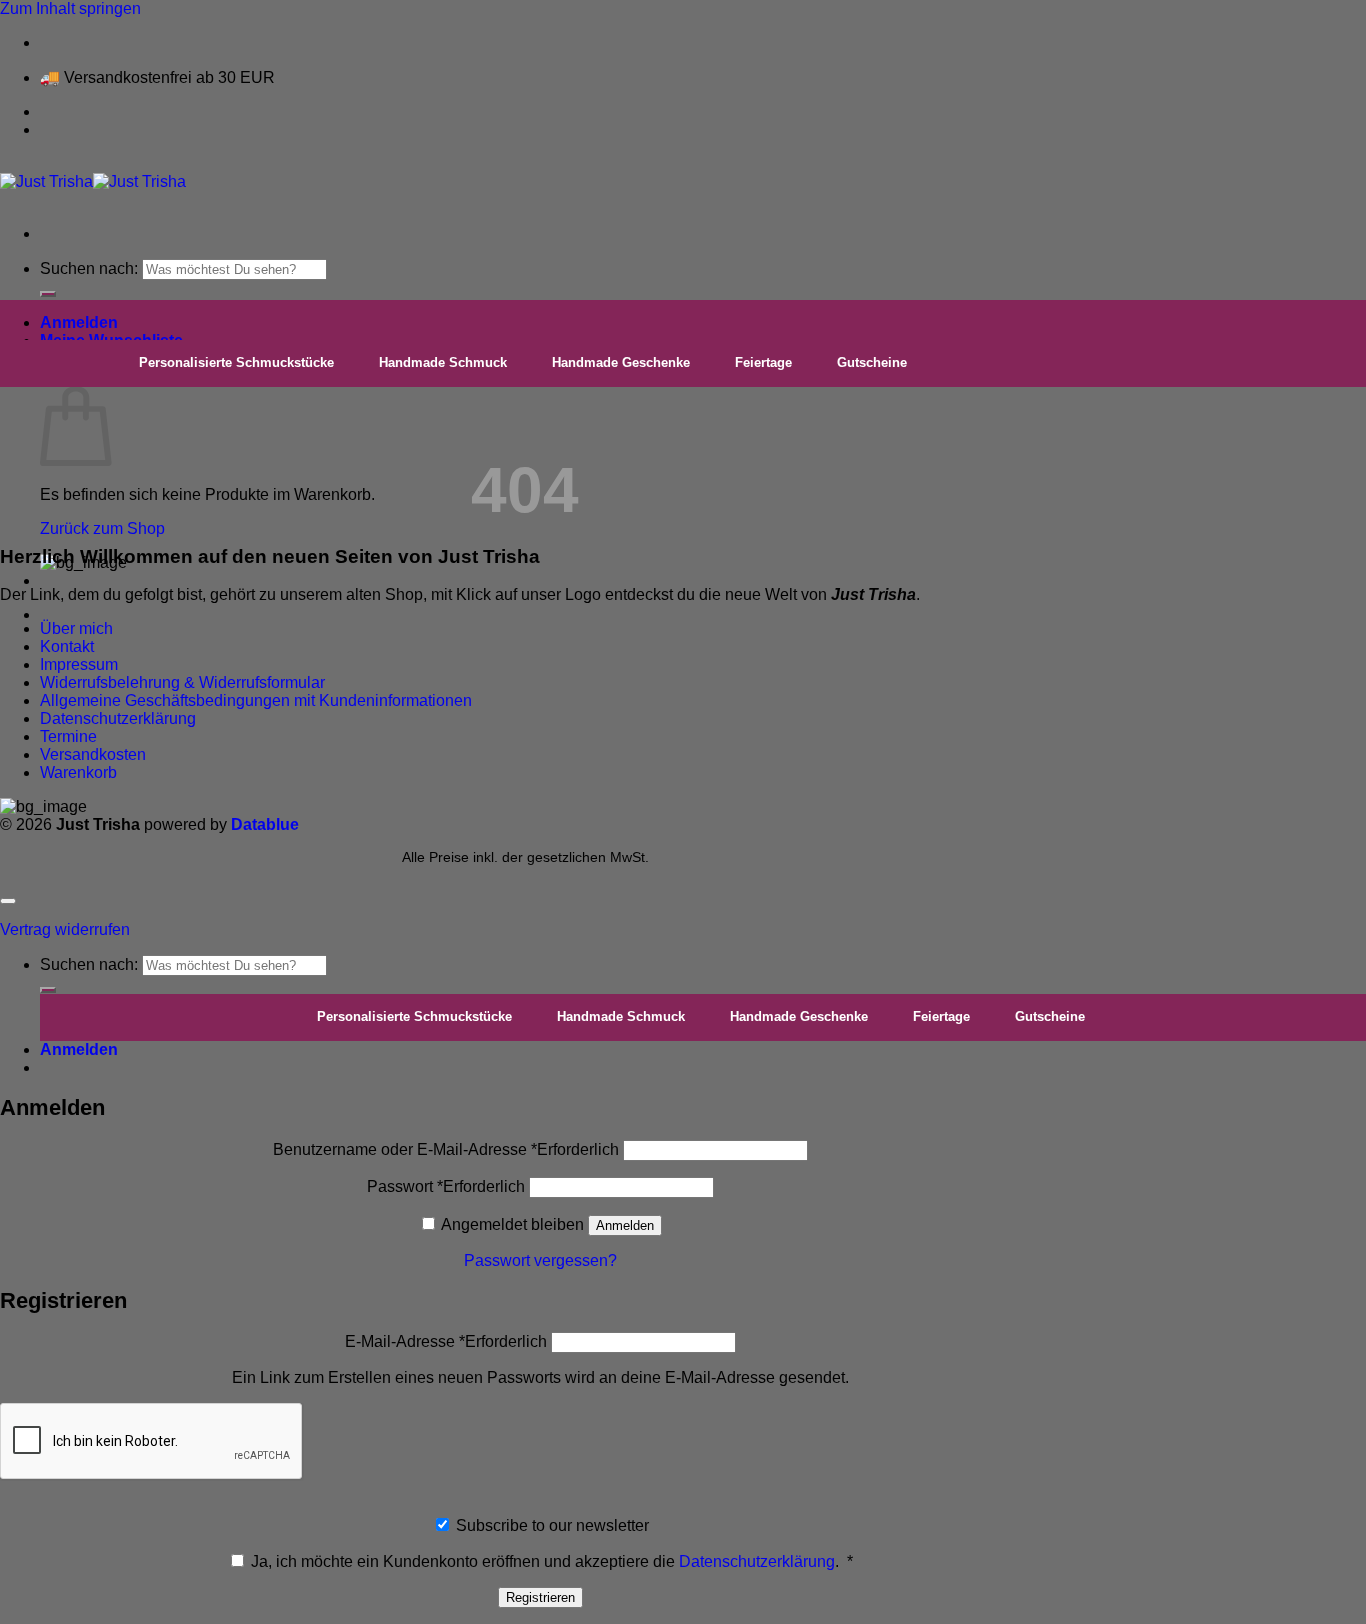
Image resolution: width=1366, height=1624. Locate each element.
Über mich (76, 628)
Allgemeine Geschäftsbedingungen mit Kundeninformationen (256, 700)
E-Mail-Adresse (446, 1341)
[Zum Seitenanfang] (8, 901)
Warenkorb (78, 772)
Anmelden (625, 1225)
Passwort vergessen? (540, 1260)
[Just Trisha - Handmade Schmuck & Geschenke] (93, 181)
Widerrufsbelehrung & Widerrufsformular (182, 682)
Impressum (79, 664)
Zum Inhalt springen (70, 8)
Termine (68, 736)
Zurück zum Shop (102, 528)
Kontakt (67, 646)
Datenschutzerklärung (118, 718)
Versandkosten (93, 754)
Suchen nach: (89, 268)
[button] (79, 322)
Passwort (446, 1186)
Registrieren (540, 1597)
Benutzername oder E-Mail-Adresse (446, 1149)
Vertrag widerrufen (65, 929)
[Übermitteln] (48, 294)
